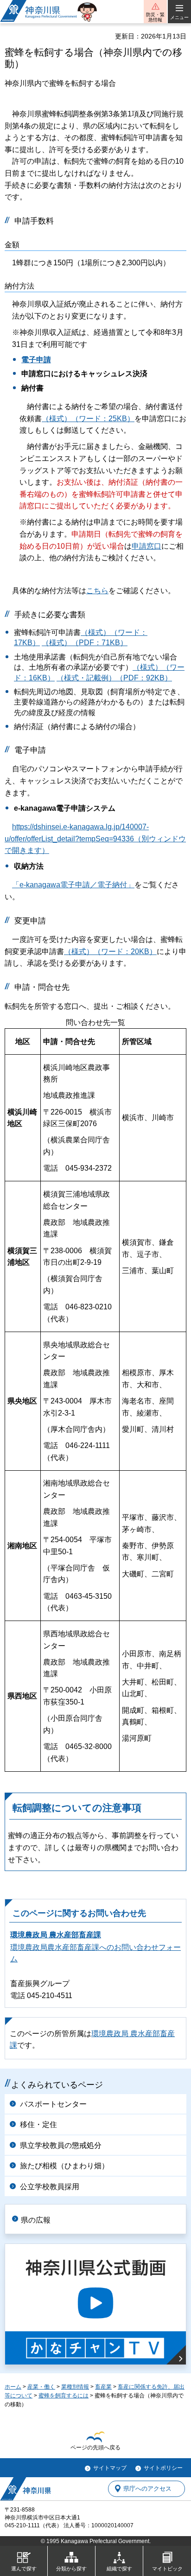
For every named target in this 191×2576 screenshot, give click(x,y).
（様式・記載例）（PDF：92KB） (114, 678)
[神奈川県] (25, 2489)
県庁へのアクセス (147, 2489)
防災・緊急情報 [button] (155, 17)
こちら (97, 591)
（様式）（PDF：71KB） (85, 643)
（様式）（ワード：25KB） (88, 419)
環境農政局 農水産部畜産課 (56, 1935)
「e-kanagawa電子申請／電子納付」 (73, 885)
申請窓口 (146, 546)
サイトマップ (110, 2468)
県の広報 (36, 2220)
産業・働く (41, 2387)
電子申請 (36, 360)
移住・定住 (38, 2124)
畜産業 (103, 2387)
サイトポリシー (163, 2468)
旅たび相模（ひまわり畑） (64, 2166)
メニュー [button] (179, 17)
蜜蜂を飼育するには (64, 2396)
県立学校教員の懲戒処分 (61, 2145)
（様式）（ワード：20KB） (110, 952)
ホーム (13, 2387)
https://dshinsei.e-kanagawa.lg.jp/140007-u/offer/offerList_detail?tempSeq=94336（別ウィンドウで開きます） (95, 839)
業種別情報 (75, 2387)
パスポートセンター (53, 2104)
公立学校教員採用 (50, 2187)
